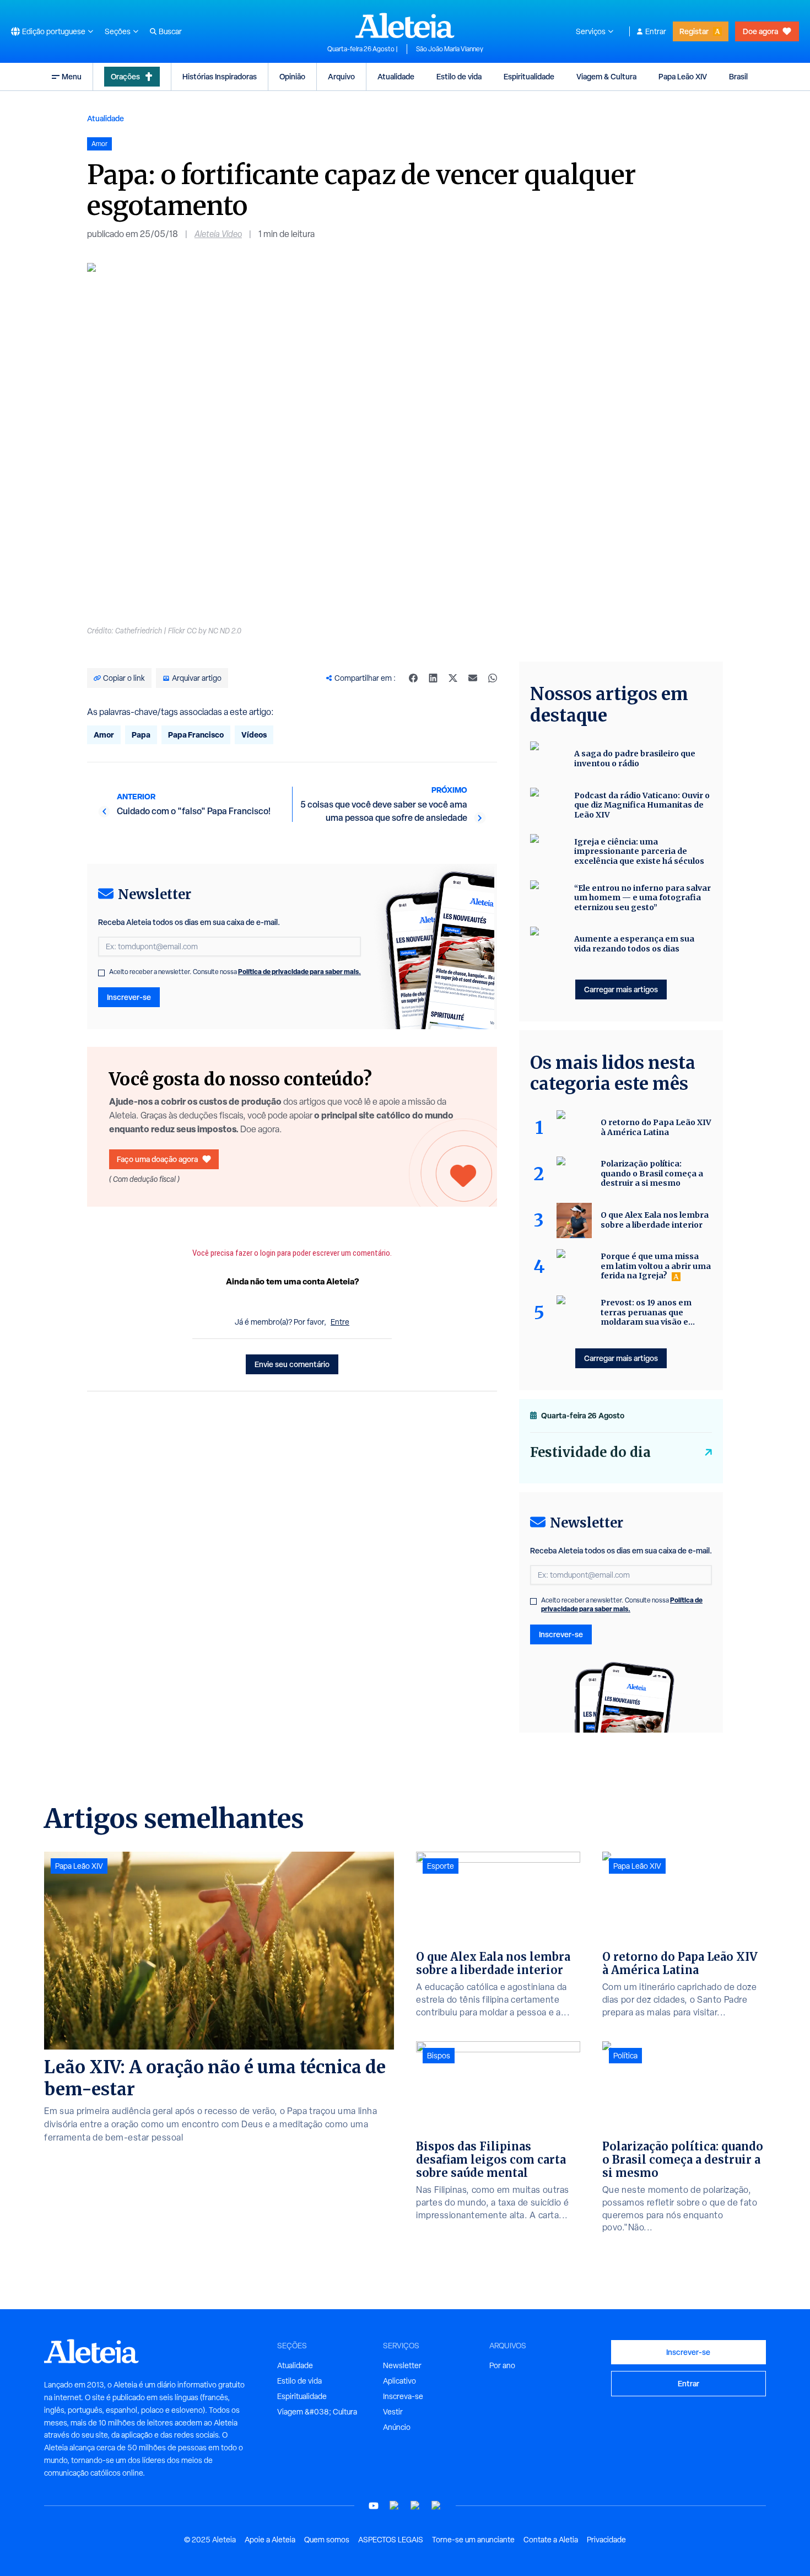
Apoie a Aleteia (270, 2540)
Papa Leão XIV (683, 76)
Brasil (738, 76)
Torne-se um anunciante (473, 2540)
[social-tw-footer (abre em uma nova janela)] (415, 2506)
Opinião (292, 76)
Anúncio (397, 2427)
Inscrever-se (129, 997)
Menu (72, 76)
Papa (141, 735)
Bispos (439, 2056)
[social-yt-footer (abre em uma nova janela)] (374, 2506)
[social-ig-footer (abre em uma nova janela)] (436, 2506)
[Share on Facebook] (413, 678)
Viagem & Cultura (606, 76)
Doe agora (760, 31)
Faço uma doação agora (157, 1159)
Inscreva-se (403, 2396)
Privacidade (606, 2540)
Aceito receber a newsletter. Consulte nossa (235, 972)
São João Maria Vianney (450, 49)
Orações (125, 76)
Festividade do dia (590, 1452)
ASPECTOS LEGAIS (391, 2540)
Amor (104, 735)
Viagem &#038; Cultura (317, 2412)
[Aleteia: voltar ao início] (405, 25)
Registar (694, 31)
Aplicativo (399, 2381)
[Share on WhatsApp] (493, 678)
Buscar (170, 31)
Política (625, 2056)
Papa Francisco (196, 735)
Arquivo (341, 76)
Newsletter (402, 2365)
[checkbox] (101, 973)
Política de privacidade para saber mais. (299, 972)
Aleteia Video (218, 234)
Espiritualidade (529, 76)
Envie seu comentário (292, 1364)
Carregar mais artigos (621, 989)
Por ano (502, 2365)
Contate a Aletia (551, 2540)
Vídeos (254, 735)
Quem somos (327, 2540)
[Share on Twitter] (453, 678)
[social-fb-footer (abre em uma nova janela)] (395, 2506)
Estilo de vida (459, 76)
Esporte (441, 1866)
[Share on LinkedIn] (433, 678)
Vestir (393, 2412)
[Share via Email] (473, 678)
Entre (340, 1322)
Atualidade (396, 76)
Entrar (656, 31)
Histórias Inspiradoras (220, 76)
